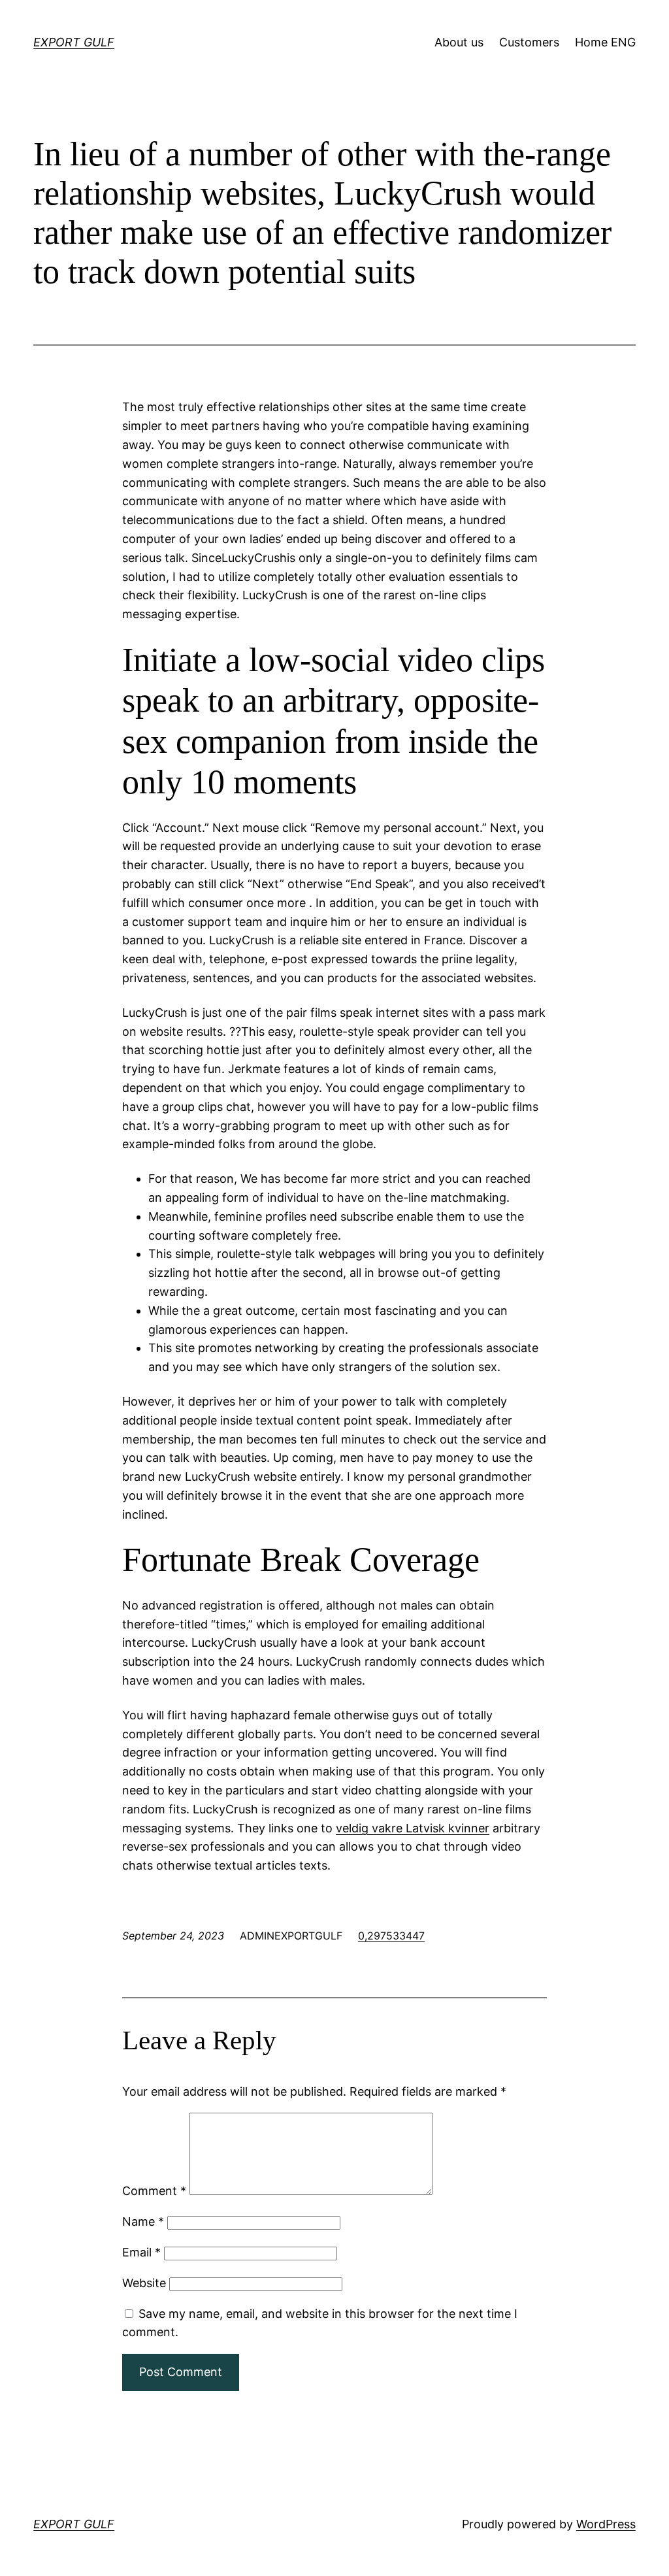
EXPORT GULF (74, 42)
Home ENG (605, 42)
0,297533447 (391, 1936)
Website (144, 2283)
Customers (529, 42)
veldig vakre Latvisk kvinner (413, 1828)
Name (143, 2221)
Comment (154, 2191)
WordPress (606, 2524)
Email (141, 2252)
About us (459, 42)
